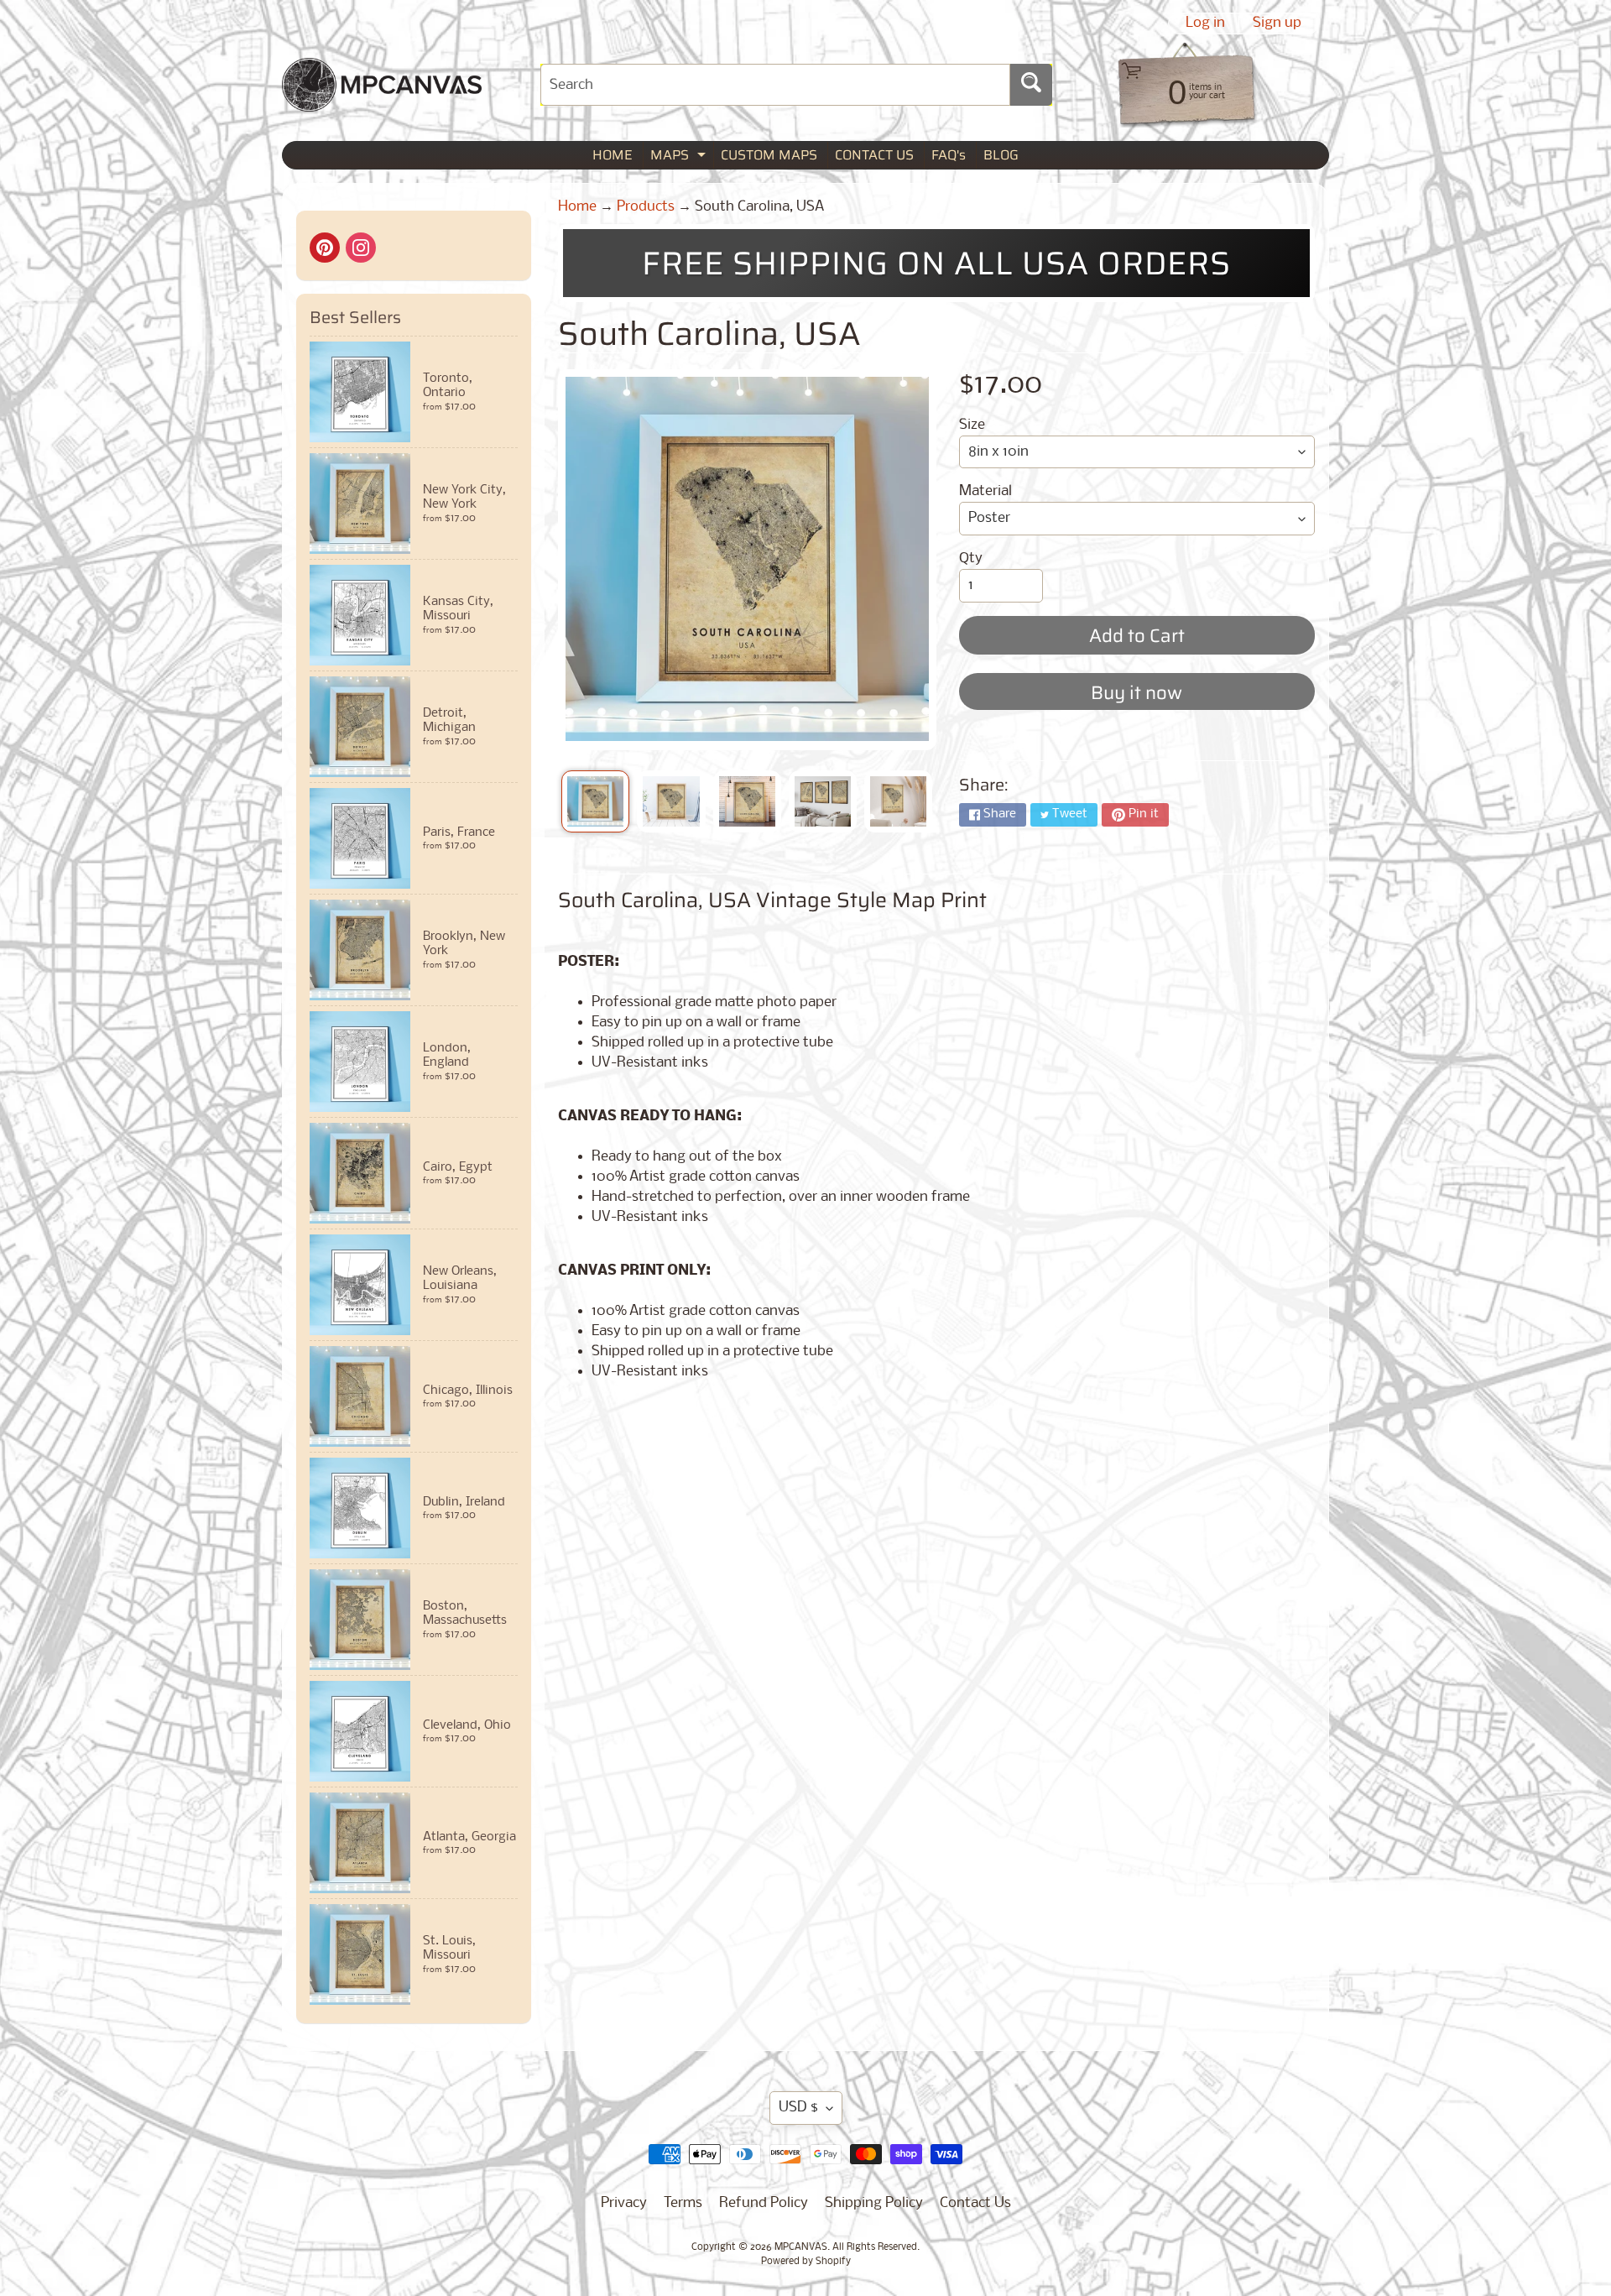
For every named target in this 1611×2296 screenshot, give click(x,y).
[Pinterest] (325, 248)
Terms (683, 2203)
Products (646, 207)
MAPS (680, 157)
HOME (613, 155)
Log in (1205, 23)
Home (577, 207)
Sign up (1277, 23)
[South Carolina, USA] (595, 801)
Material (985, 491)
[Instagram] (361, 248)
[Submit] (1031, 85)
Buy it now (1137, 693)
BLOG (1001, 155)
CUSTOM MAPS (769, 155)
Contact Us (975, 2203)
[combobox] (775, 85)
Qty (971, 558)
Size (972, 425)
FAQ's (949, 155)
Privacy (624, 2203)
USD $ (798, 2108)
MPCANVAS (801, 2247)
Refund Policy (764, 2203)
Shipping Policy (874, 2203)
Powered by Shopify (806, 2262)
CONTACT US (874, 155)
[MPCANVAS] (382, 101)
